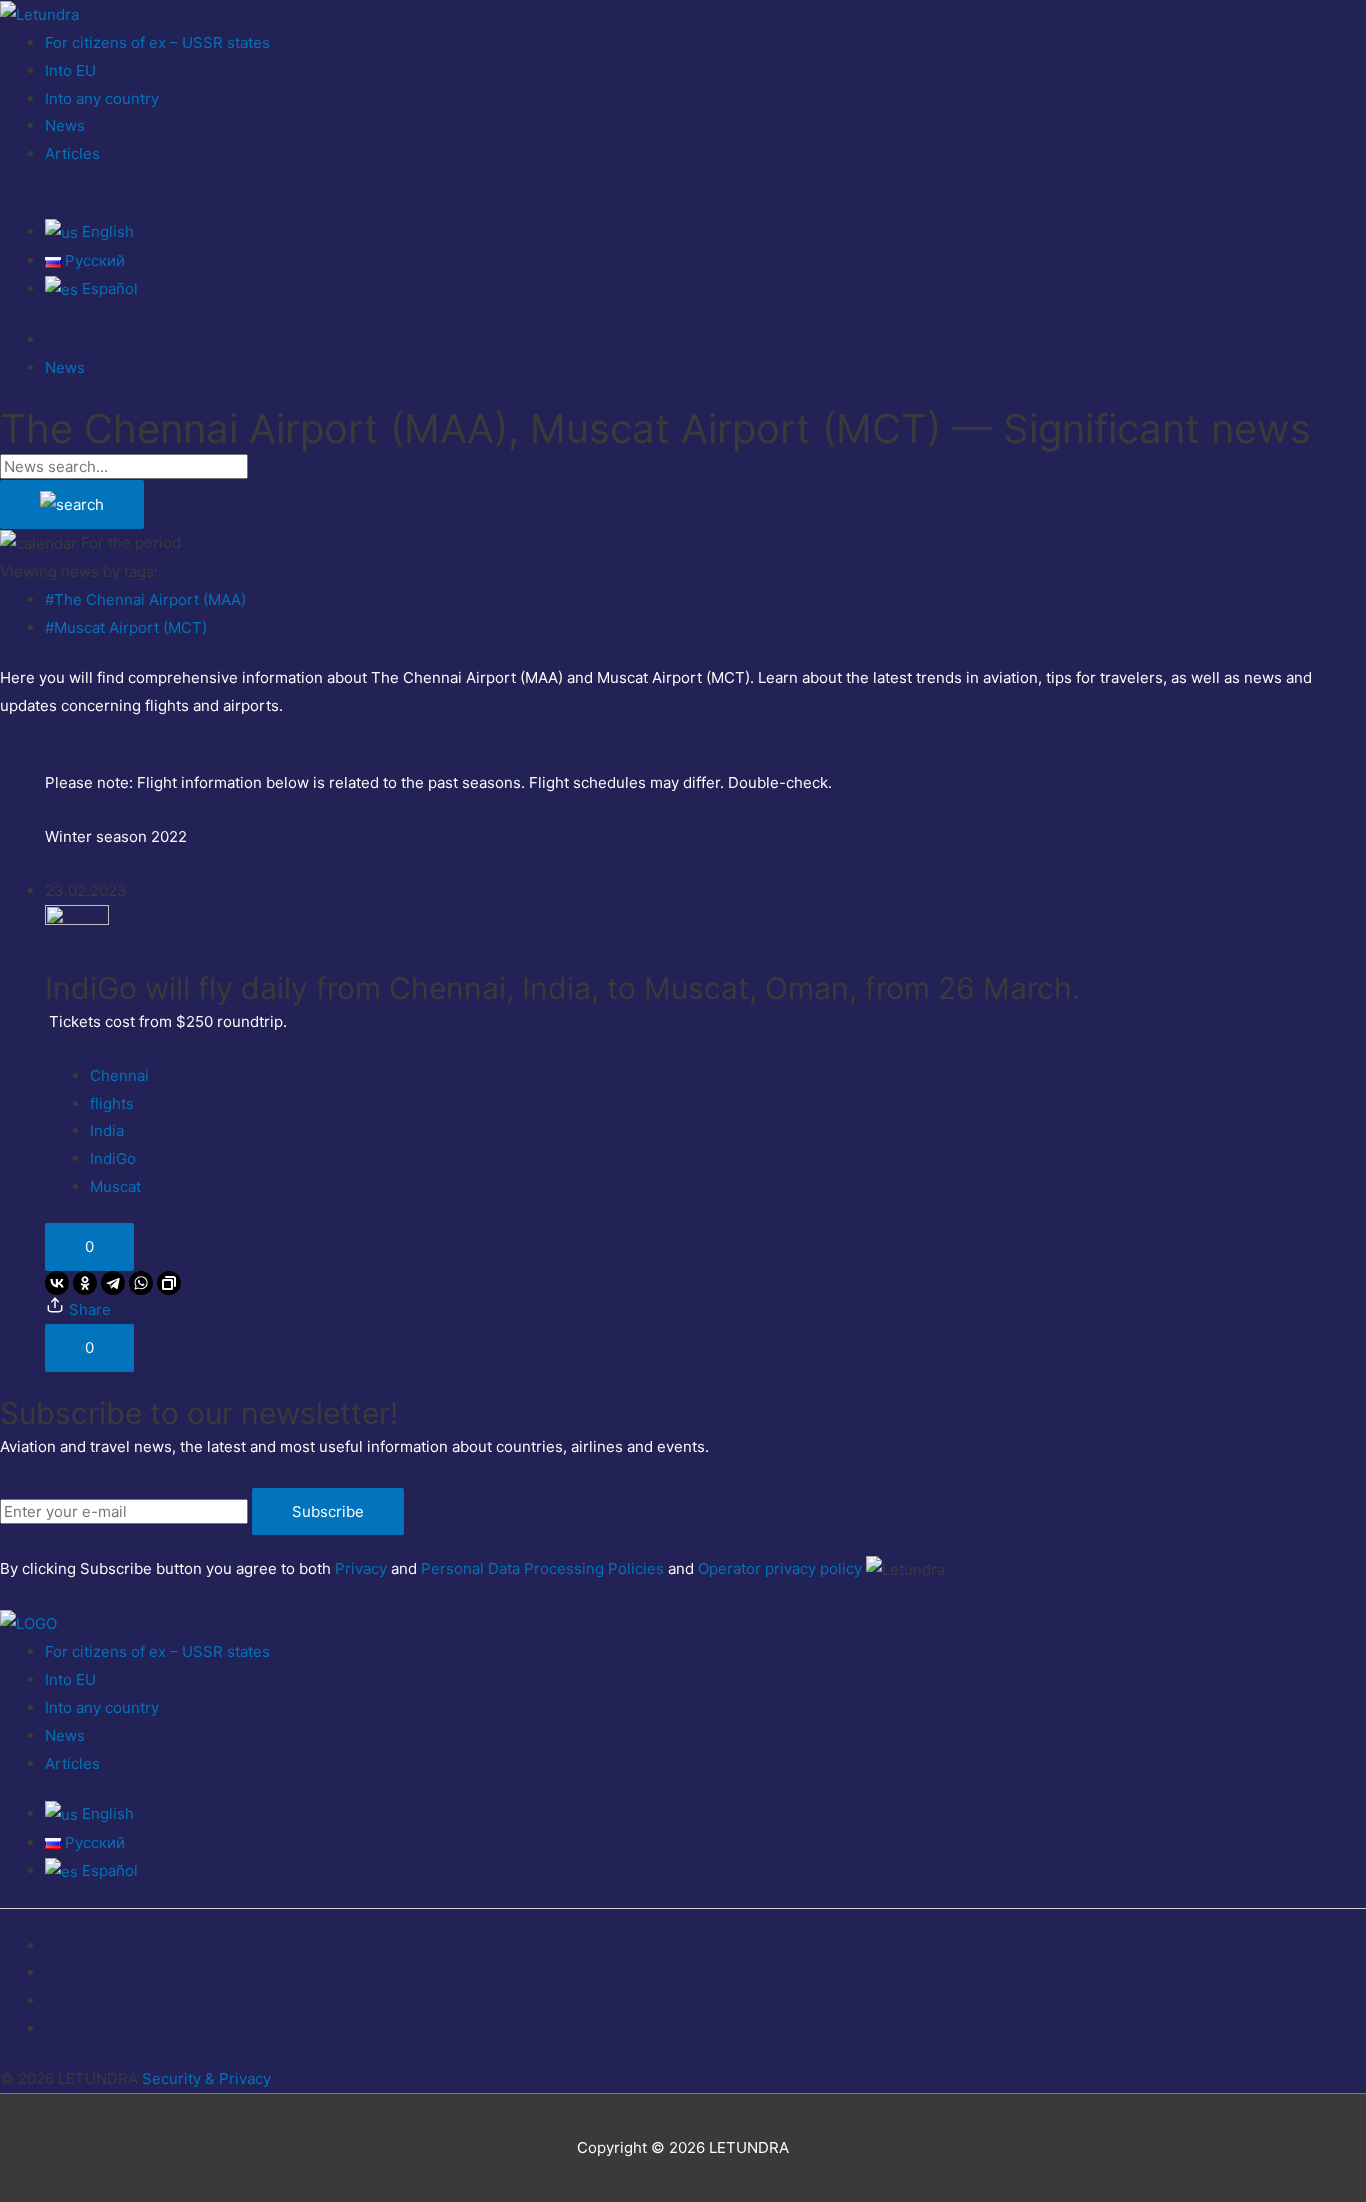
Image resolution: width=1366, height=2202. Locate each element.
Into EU (70, 70)
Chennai (119, 1075)
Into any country (102, 98)
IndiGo (113, 1158)
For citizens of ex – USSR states (157, 42)
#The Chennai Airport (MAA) (145, 599)
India (107, 1130)
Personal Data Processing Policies (542, 1568)
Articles (72, 153)
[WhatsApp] (141, 1283)
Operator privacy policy (780, 1568)
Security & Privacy (206, 2078)
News (65, 125)
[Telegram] (113, 1283)
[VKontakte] (57, 1283)
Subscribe (328, 1511)
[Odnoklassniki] (85, 1283)
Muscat (115, 1186)
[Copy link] (169, 1283)
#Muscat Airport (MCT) (126, 627)
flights (112, 1103)
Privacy (361, 1568)
